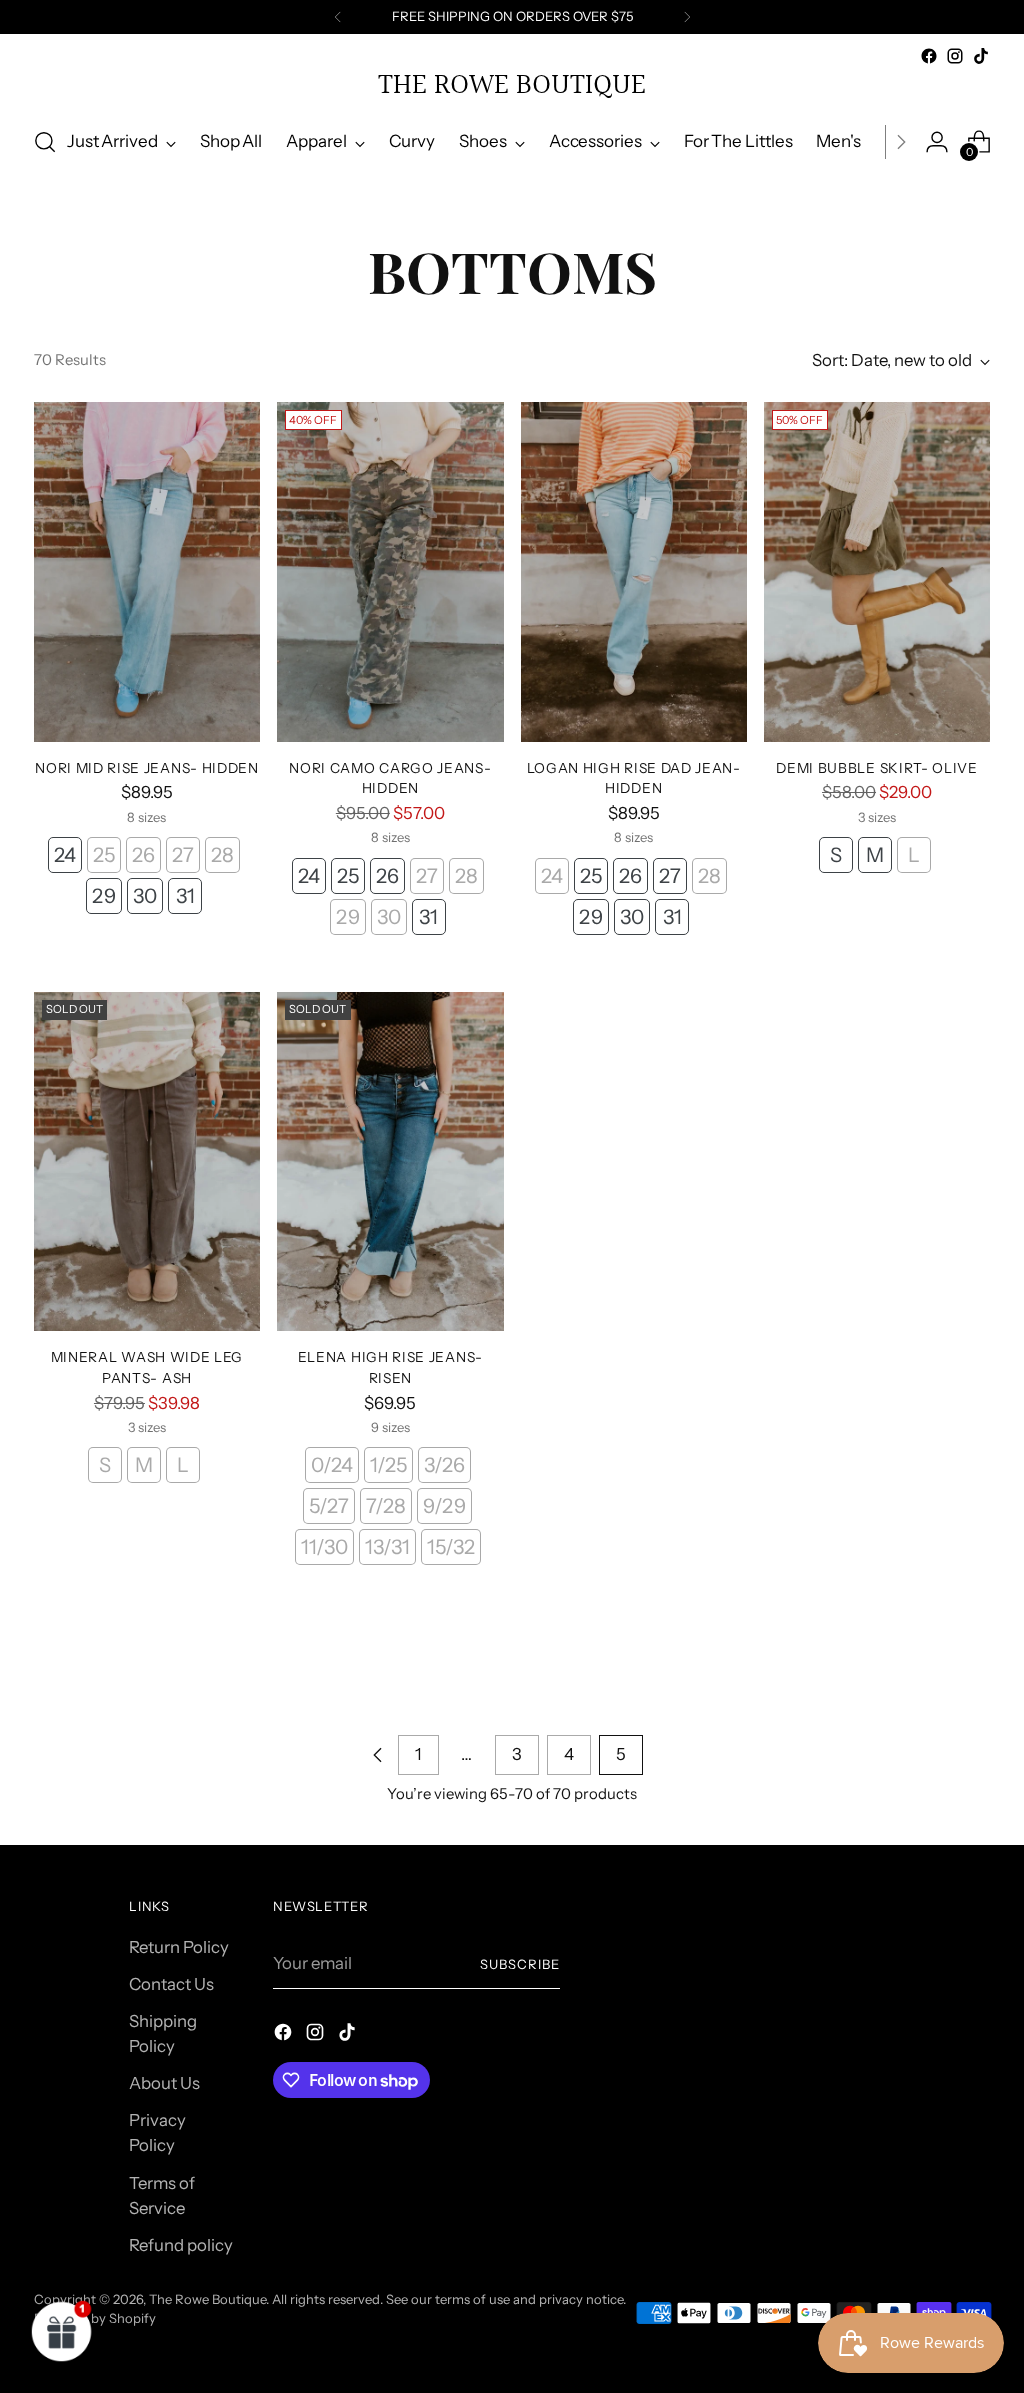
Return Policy (179, 1947)
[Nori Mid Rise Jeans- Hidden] (147, 572)
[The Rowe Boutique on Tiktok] (981, 56)
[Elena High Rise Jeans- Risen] (390, 1162)
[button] (62, 2331)
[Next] (687, 17)
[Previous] (338, 17)
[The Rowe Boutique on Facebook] (929, 56)
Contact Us (171, 1984)
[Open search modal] (45, 142)
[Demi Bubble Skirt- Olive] (877, 572)
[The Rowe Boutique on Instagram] (955, 56)
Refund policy (181, 2245)
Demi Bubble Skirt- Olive (877, 768)
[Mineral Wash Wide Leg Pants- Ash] (147, 1162)
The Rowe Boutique (207, 2299)
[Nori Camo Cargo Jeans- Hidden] (390, 572)
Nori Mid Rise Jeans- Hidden (147, 768)
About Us (164, 2083)
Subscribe (520, 1964)
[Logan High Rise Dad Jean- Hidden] (634, 572)
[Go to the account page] (937, 142)
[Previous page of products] (378, 1755)
